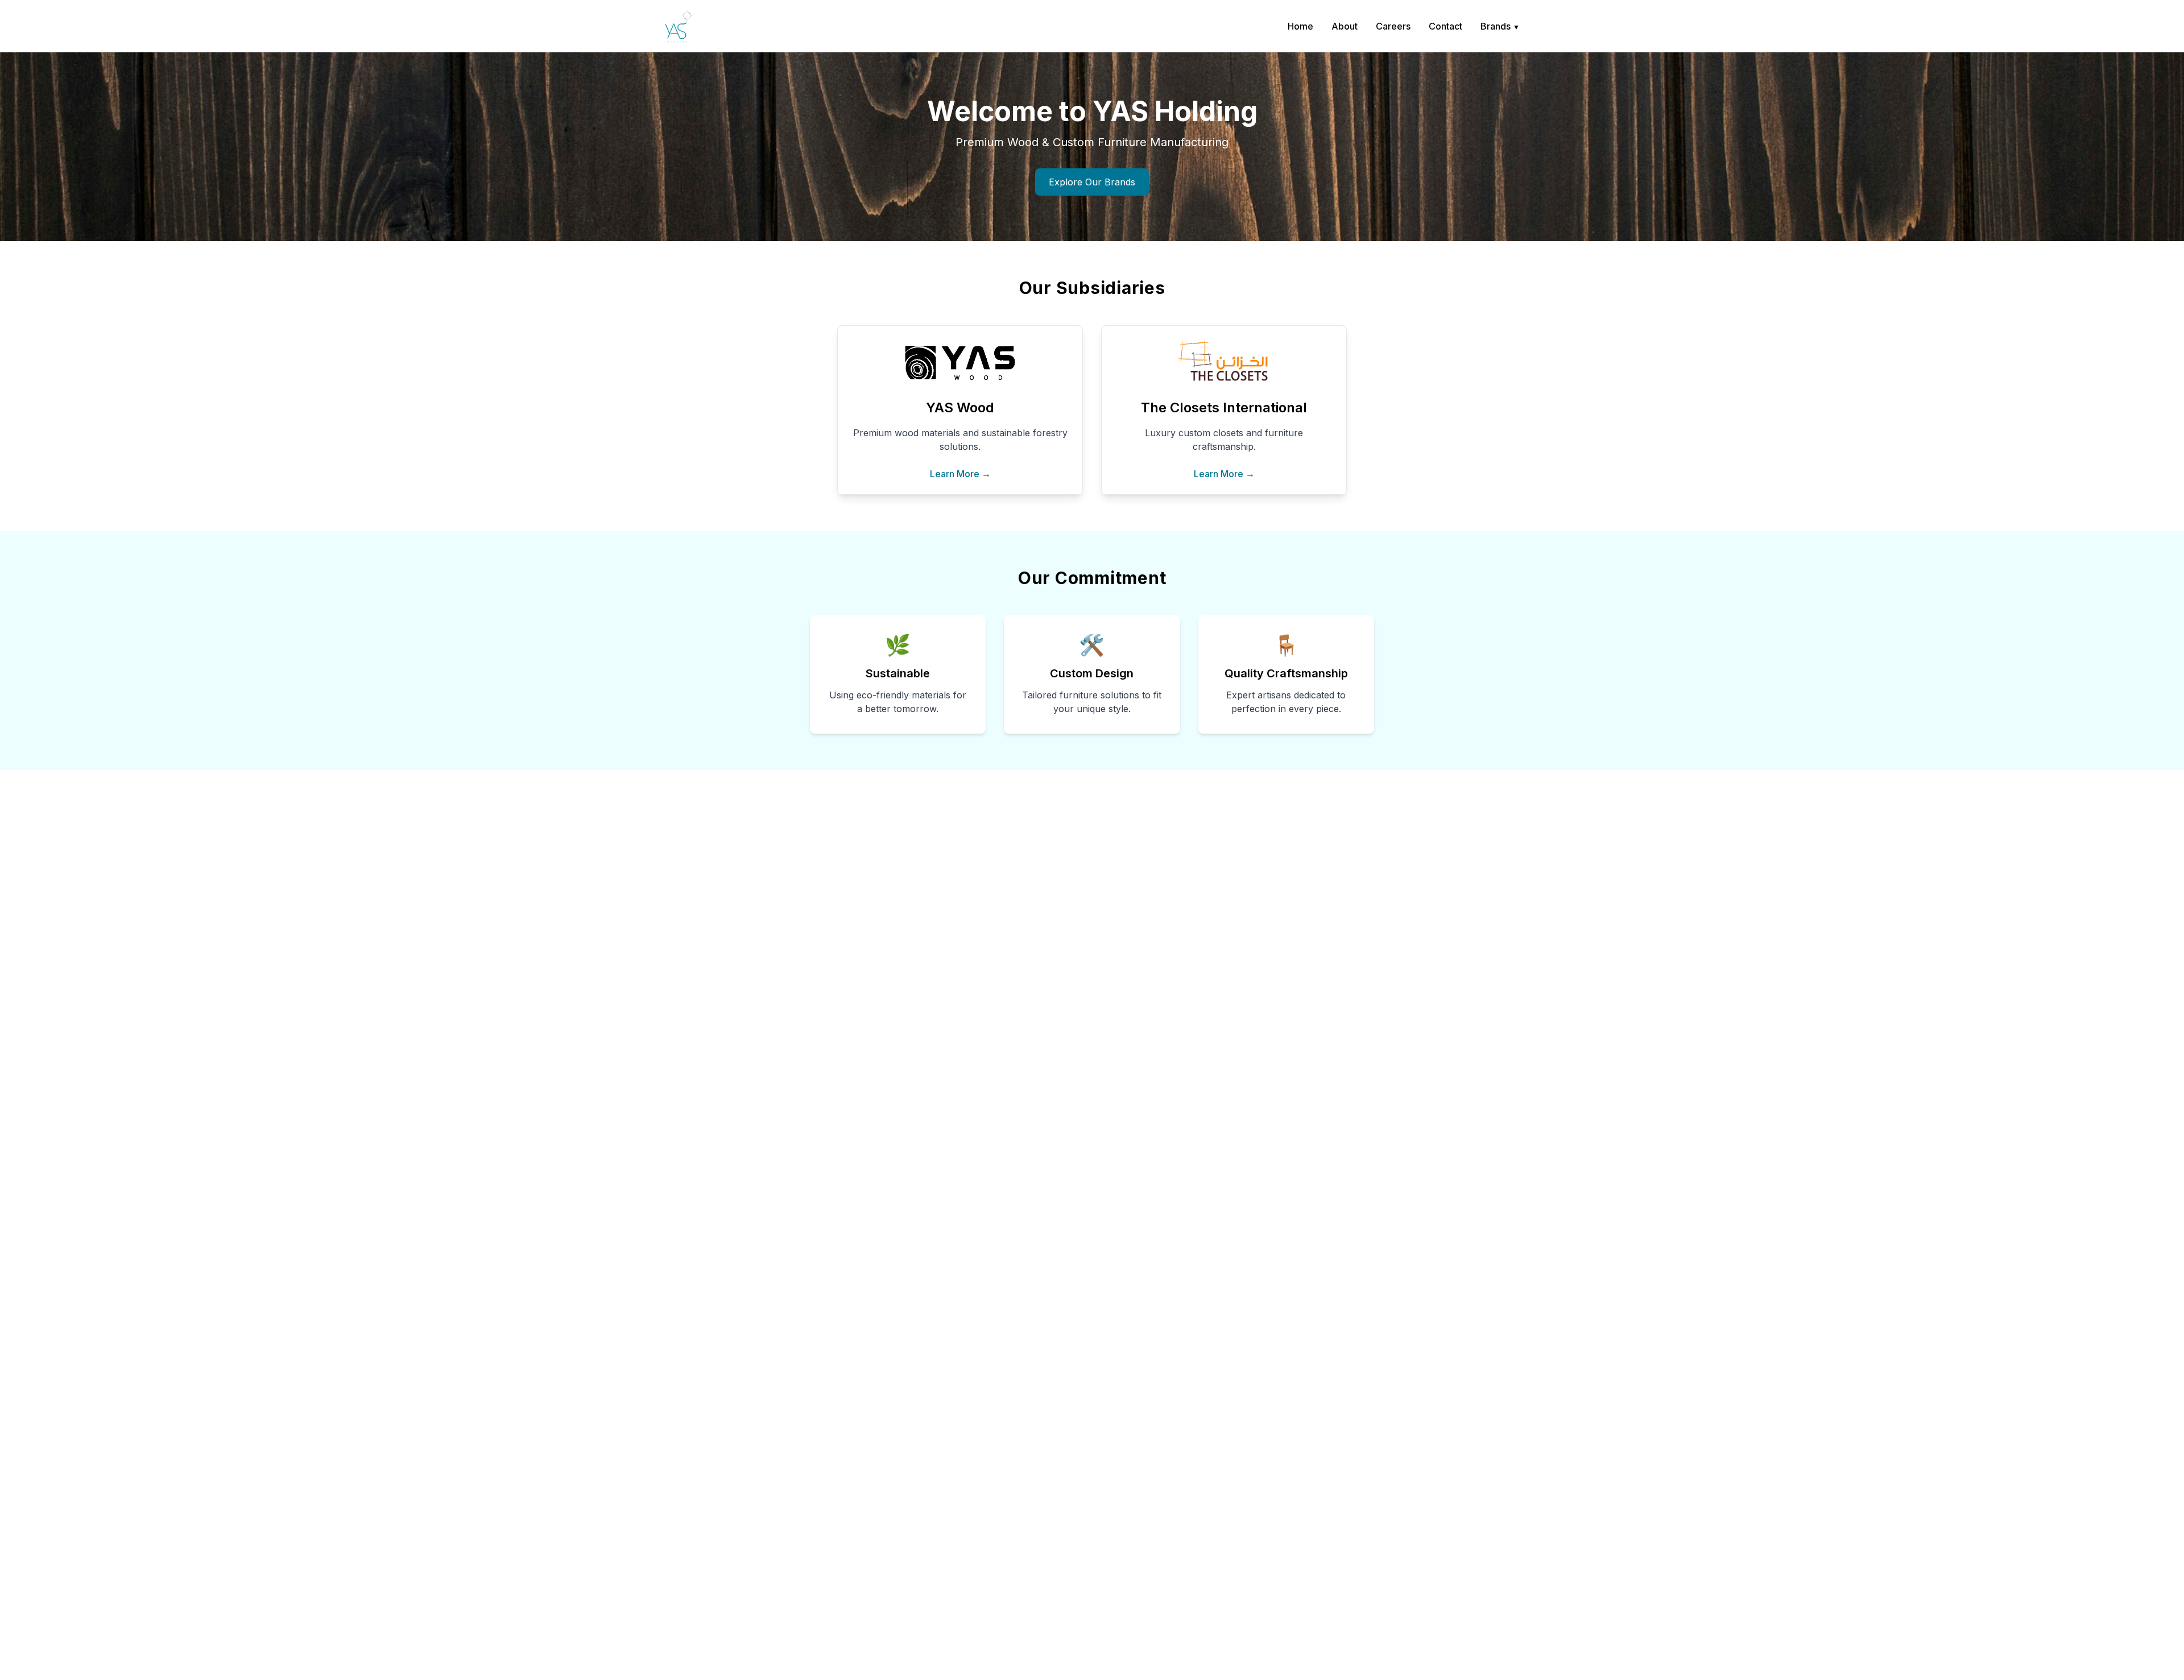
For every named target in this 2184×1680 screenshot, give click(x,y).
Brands (1500, 26)
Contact (1445, 26)
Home (1300, 26)
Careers (1393, 26)
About (1345, 26)
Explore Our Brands (1092, 182)
